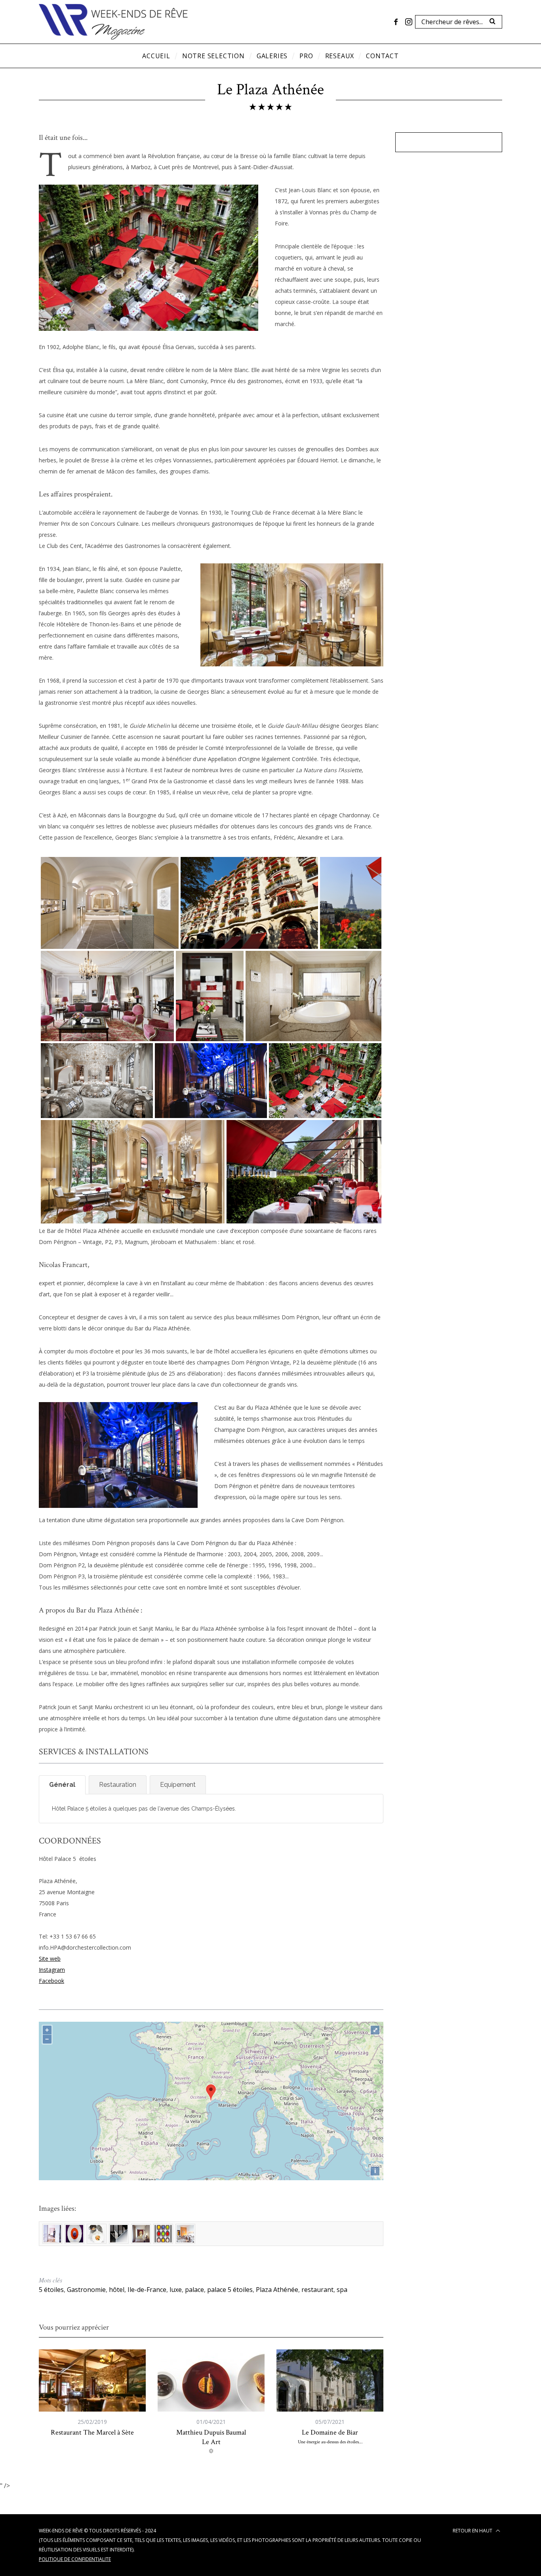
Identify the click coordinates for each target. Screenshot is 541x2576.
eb (57, 1959)
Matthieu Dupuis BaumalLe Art (211, 2437)
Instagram (52, 1970)
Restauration (118, 1785)
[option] (92, 2393)
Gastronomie (86, 2290)
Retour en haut (473, 2531)
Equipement (178, 1785)
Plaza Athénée (277, 2290)
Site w (47, 1959)
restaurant (317, 2290)
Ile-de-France (147, 2290)
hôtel (117, 2290)
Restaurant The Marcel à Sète (92, 2432)
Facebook (51, 1981)
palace (194, 2290)
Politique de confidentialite (75, 2559)
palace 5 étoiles (230, 2290)
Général (62, 1785)
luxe (176, 2290)
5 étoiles (51, 2290)
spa (342, 2290)
